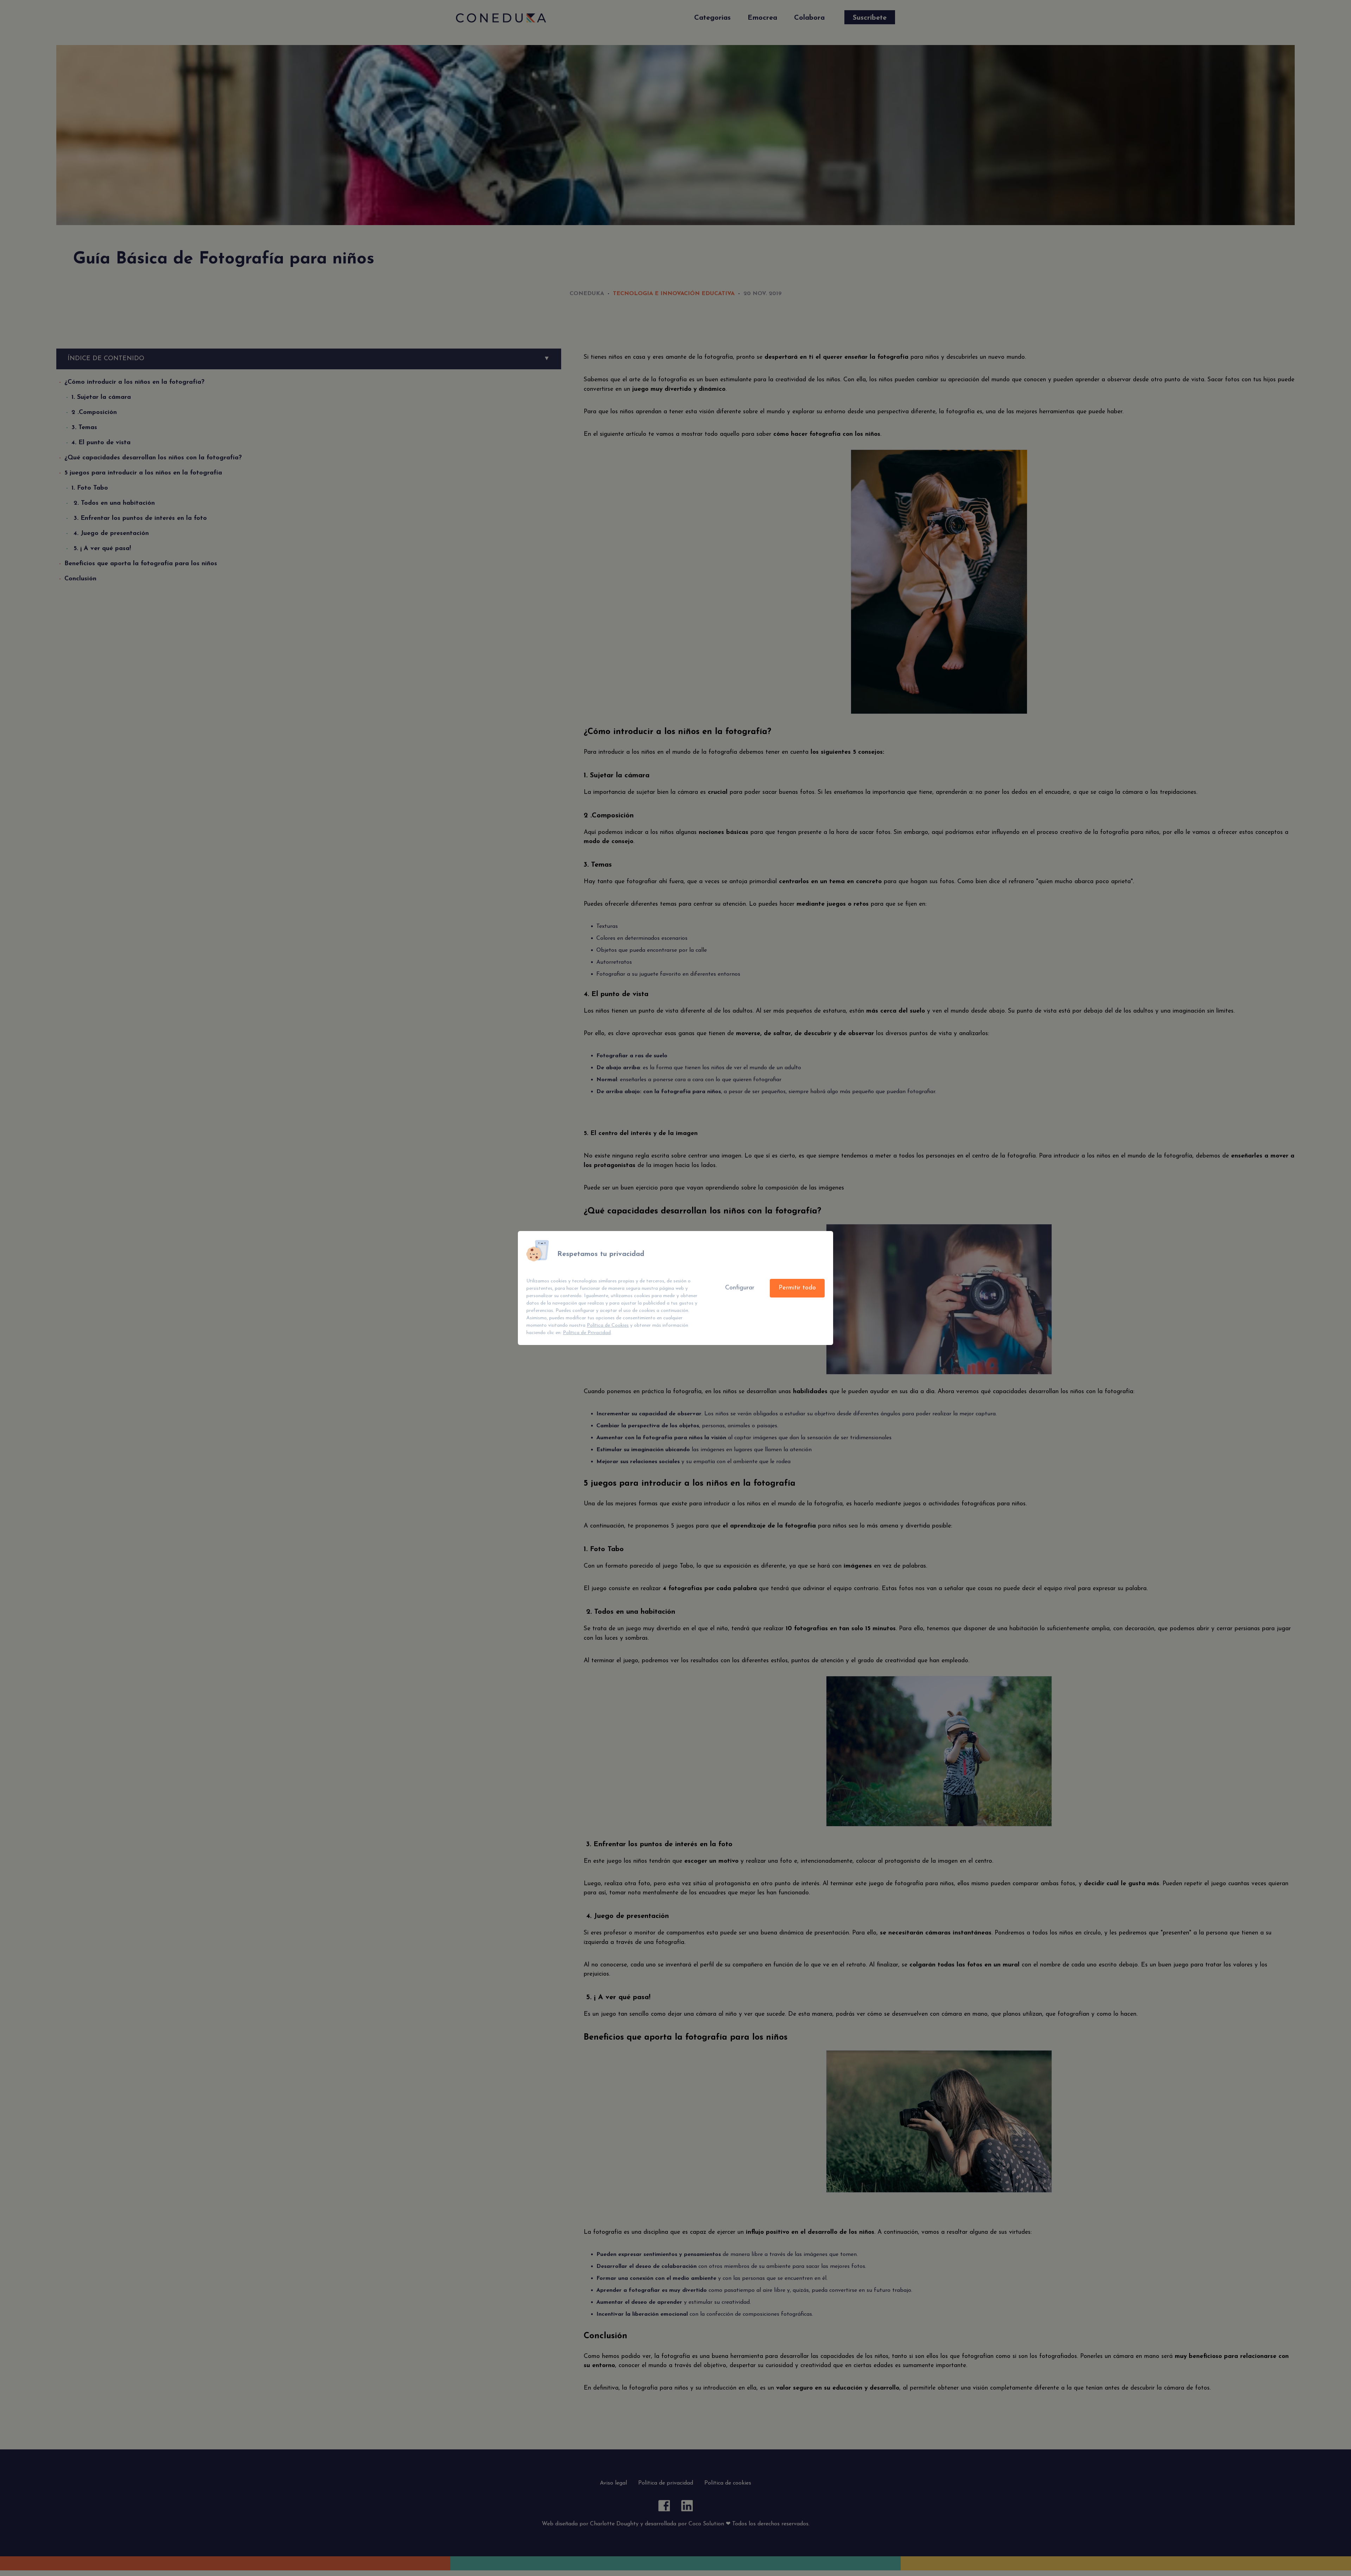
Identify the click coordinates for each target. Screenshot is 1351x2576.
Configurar (740, 1288)
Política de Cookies (608, 1325)
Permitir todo (797, 1288)
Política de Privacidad (587, 1333)
